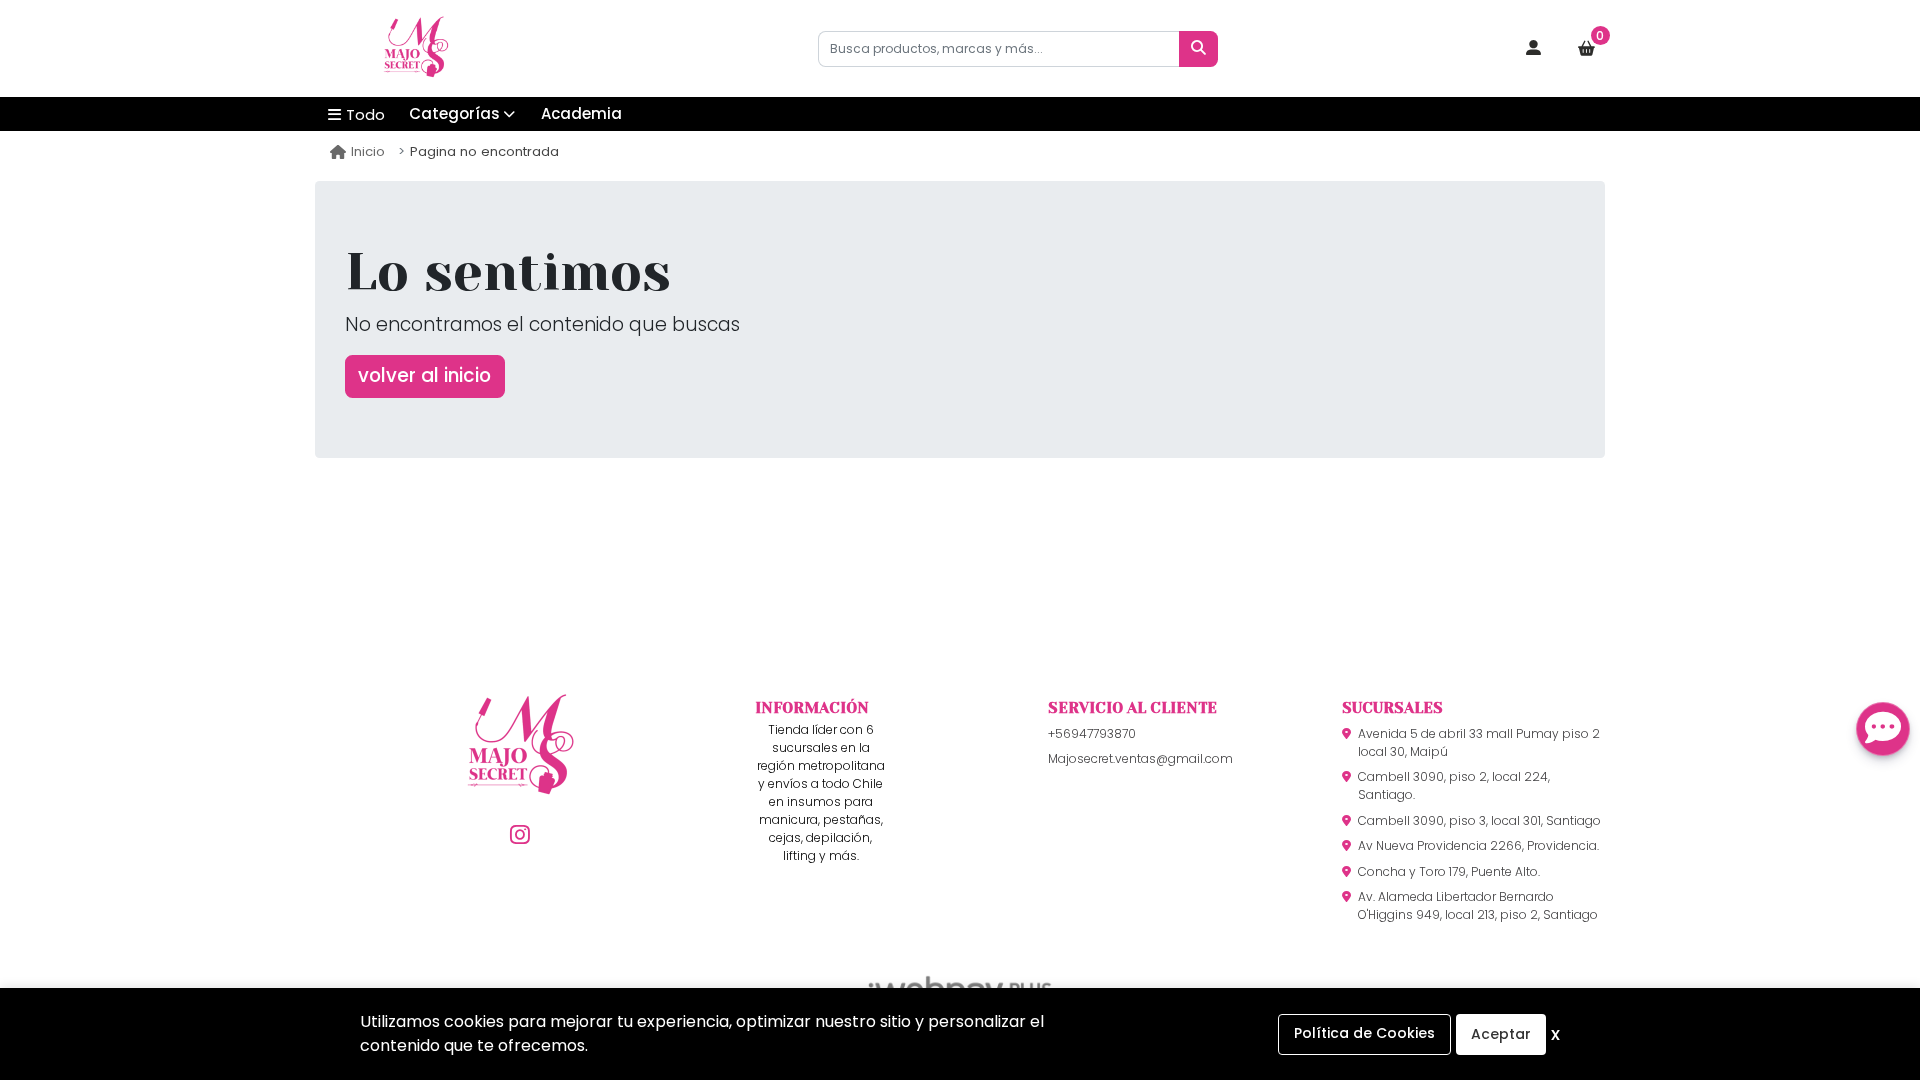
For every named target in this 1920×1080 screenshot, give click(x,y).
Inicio (368, 151)
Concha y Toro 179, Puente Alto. (1449, 871)
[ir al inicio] (520, 777)
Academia (581, 113)
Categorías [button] (454, 113)
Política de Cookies (1364, 1033)
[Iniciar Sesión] (1534, 49)
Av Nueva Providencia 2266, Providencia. (1478, 845)
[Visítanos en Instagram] (519, 835)
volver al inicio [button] (424, 375)
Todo (365, 114)
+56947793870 (1092, 733)
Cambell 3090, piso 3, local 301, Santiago (1479, 820)
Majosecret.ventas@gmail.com (1140, 758)
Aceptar (1501, 1034)
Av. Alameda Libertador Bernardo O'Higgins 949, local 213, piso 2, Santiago (1478, 905)
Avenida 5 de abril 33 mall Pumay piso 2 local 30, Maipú (1479, 742)
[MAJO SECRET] (415, 49)
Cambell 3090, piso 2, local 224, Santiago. (1454, 785)
